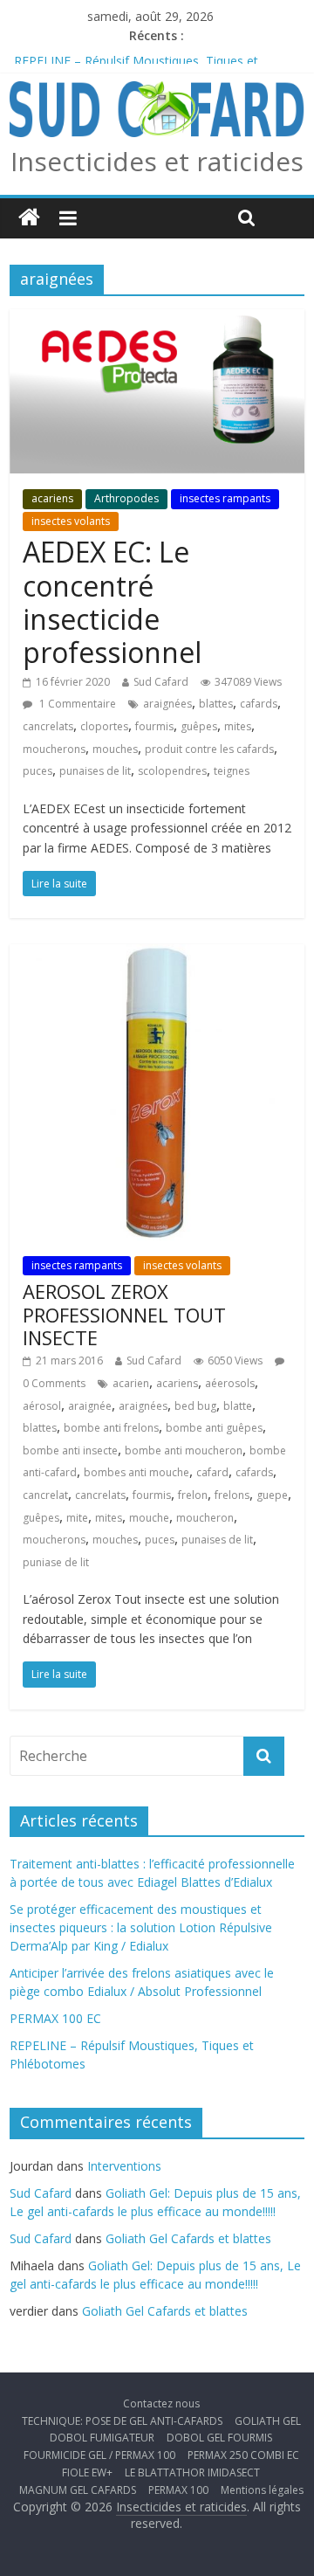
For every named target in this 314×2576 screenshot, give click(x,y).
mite (77, 1518)
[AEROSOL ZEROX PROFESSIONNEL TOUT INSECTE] (157, 955)
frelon (193, 1495)
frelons (232, 1495)
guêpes (199, 726)
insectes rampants (225, 498)
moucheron (205, 1518)
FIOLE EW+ (87, 2472)
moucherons (54, 749)
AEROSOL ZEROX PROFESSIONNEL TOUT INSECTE (124, 1314)
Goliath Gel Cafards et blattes (188, 2238)
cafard (212, 1472)
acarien (131, 1383)
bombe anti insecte (70, 1450)
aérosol (42, 1406)
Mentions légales (262, 2490)
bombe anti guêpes (214, 1428)
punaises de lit (95, 771)
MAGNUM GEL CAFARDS (78, 2490)
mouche (149, 1518)
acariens (52, 498)
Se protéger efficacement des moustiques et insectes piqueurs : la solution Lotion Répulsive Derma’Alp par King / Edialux (141, 1927)
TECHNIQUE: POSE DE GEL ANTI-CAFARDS (122, 2421)
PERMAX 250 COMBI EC (243, 2455)
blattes (216, 704)
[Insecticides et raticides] (29, 218)
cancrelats (48, 726)
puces (38, 771)
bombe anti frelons (111, 1428)
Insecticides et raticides (157, 161)
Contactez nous (161, 2403)
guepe (272, 1495)
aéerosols (230, 1383)
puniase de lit (56, 1562)
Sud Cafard (161, 682)
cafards (259, 704)
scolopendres (172, 771)
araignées (167, 704)
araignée (90, 1406)
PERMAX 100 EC (60, 55)
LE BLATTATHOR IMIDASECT (192, 2472)
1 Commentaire (76, 704)
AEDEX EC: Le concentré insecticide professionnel (112, 602)
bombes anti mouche (137, 1472)
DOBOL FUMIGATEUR (102, 2438)
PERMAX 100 (178, 2490)
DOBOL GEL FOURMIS (219, 2438)
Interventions (124, 2166)
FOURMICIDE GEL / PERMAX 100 (99, 2455)
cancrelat (45, 1495)
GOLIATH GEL (268, 2421)
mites (238, 726)
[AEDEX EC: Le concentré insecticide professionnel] (157, 320)
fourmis (154, 726)
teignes (232, 771)
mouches (115, 749)
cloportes (104, 726)
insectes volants (71, 521)
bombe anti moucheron (184, 1450)
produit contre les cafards (209, 749)
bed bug (195, 1406)
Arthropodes (126, 498)
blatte (238, 1406)
